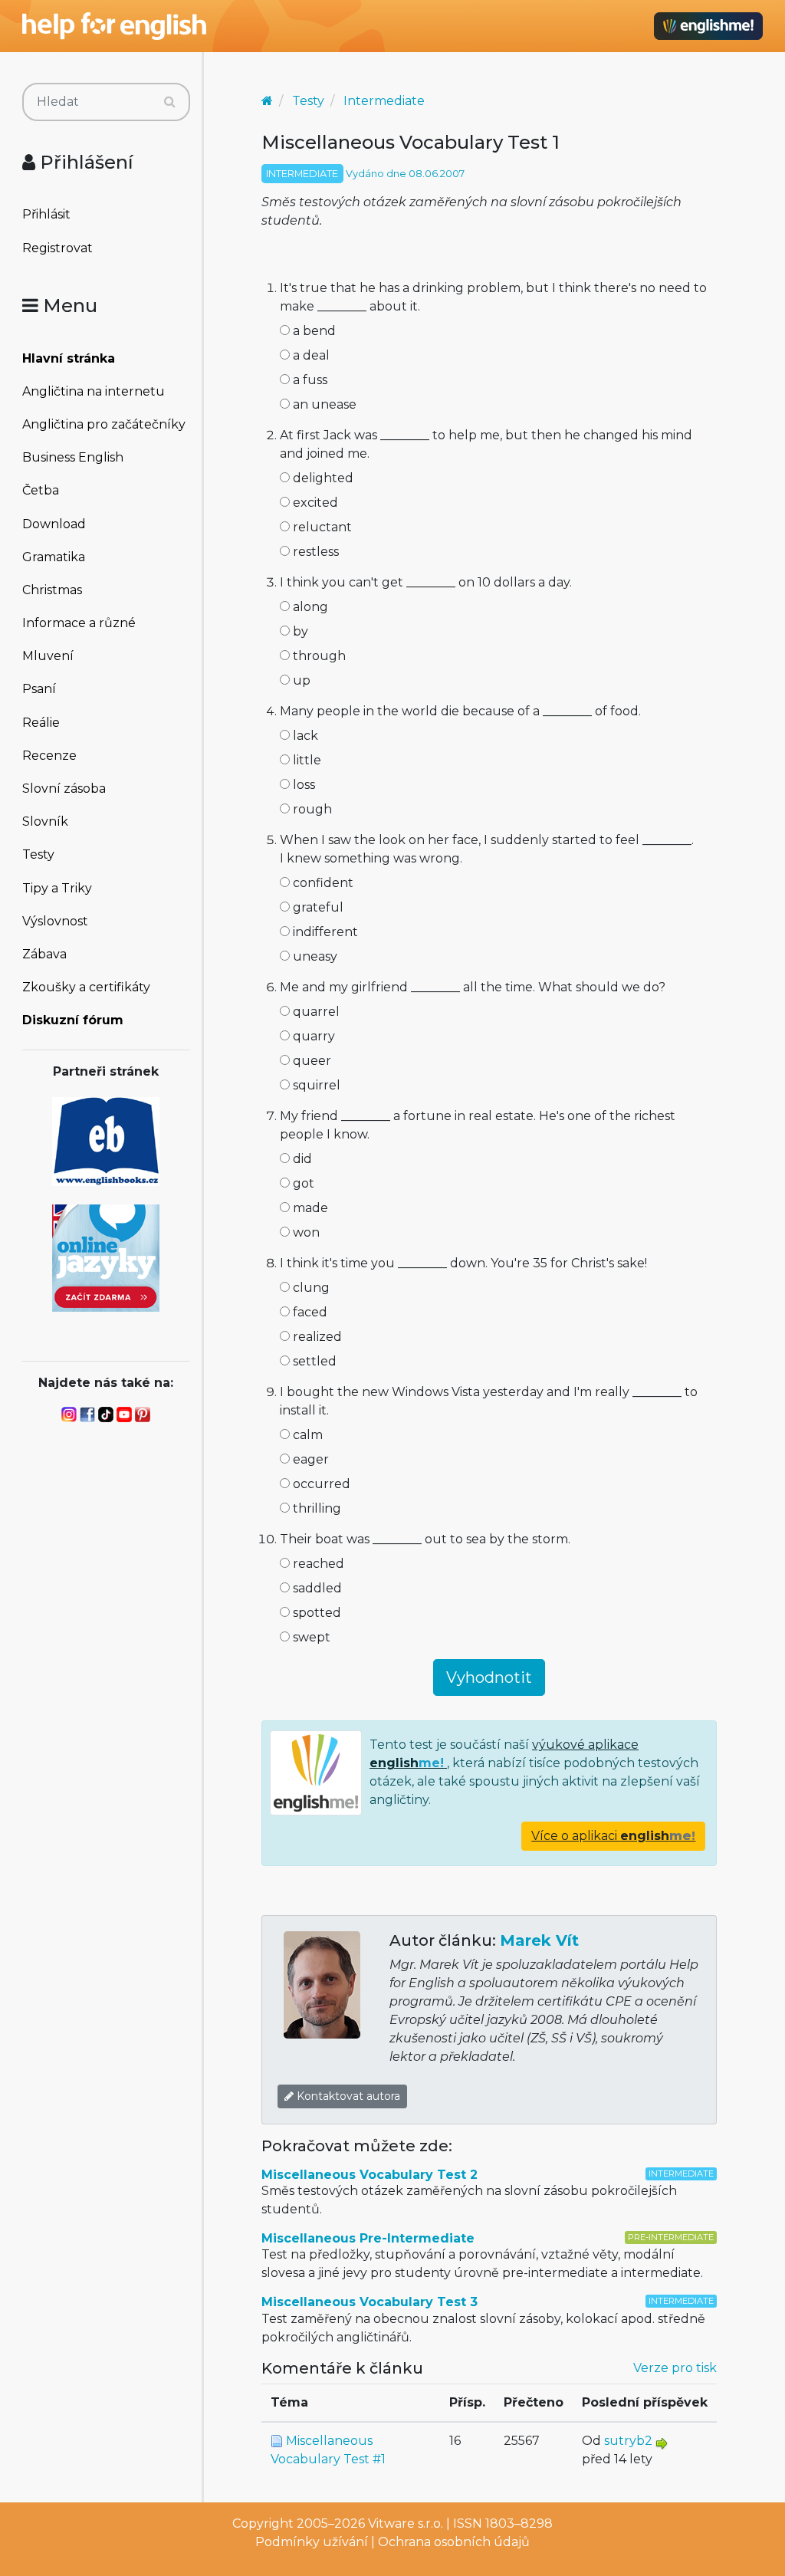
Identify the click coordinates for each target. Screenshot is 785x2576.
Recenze (49, 756)
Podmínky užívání (312, 2542)
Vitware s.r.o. (406, 2523)
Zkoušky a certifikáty (86, 987)
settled (313, 1361)
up (300, 680)
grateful (317, 907)
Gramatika (54, 557)
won (305, 1232)
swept (310, 1637)
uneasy (314, 956)
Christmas (52, 590)
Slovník (45, 821)
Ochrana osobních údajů (454, 2542)
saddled (316, 1588)
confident (322, 883)
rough (311, 809)
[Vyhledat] (170, 102)
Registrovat (57, 248)
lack (304, 736)
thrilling (315, 1508)
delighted (322, 478)
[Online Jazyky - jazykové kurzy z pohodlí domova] (106, 1257)
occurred (320, 1484)
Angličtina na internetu (94, 391)
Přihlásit (46, 214)
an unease (323, 404)
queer (310, 1061)
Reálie (41, 723)
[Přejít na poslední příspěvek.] (662, 2443)
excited (314, 503)
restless (314, 552)
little (305, 760)
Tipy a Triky (57, 888)
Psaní (39, 689)
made (309, 1208)
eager (309, 1459)
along (309, 607)
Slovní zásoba (64, 789)
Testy (38, 854)
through (318, 656)
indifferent (324, 932)
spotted (315, 1613)
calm (306, 1435)
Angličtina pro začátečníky (104, 424)
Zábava (44, 954)
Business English (73, 457)
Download (54, 524)
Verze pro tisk (675, 2368)
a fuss (309, 380)
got (302, 1183)
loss (302, 785)
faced (309, 1312)
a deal (310, 355)
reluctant (321, 527)
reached (317, 1564)
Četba (41, 490)
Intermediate (384, 101)
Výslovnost (55, 921)
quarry (312, 1036)
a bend (313, 331)
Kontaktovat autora (347, 2096)
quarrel (315, 1012)
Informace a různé (79, 623)
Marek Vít (539, 1940)
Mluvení (48, 656)
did (301, 1159)
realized (316, 1337)
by (299, 631)
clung (310, 1288)
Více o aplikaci (613, 1836)
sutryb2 (628, 2441)
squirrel (315, 1085)
